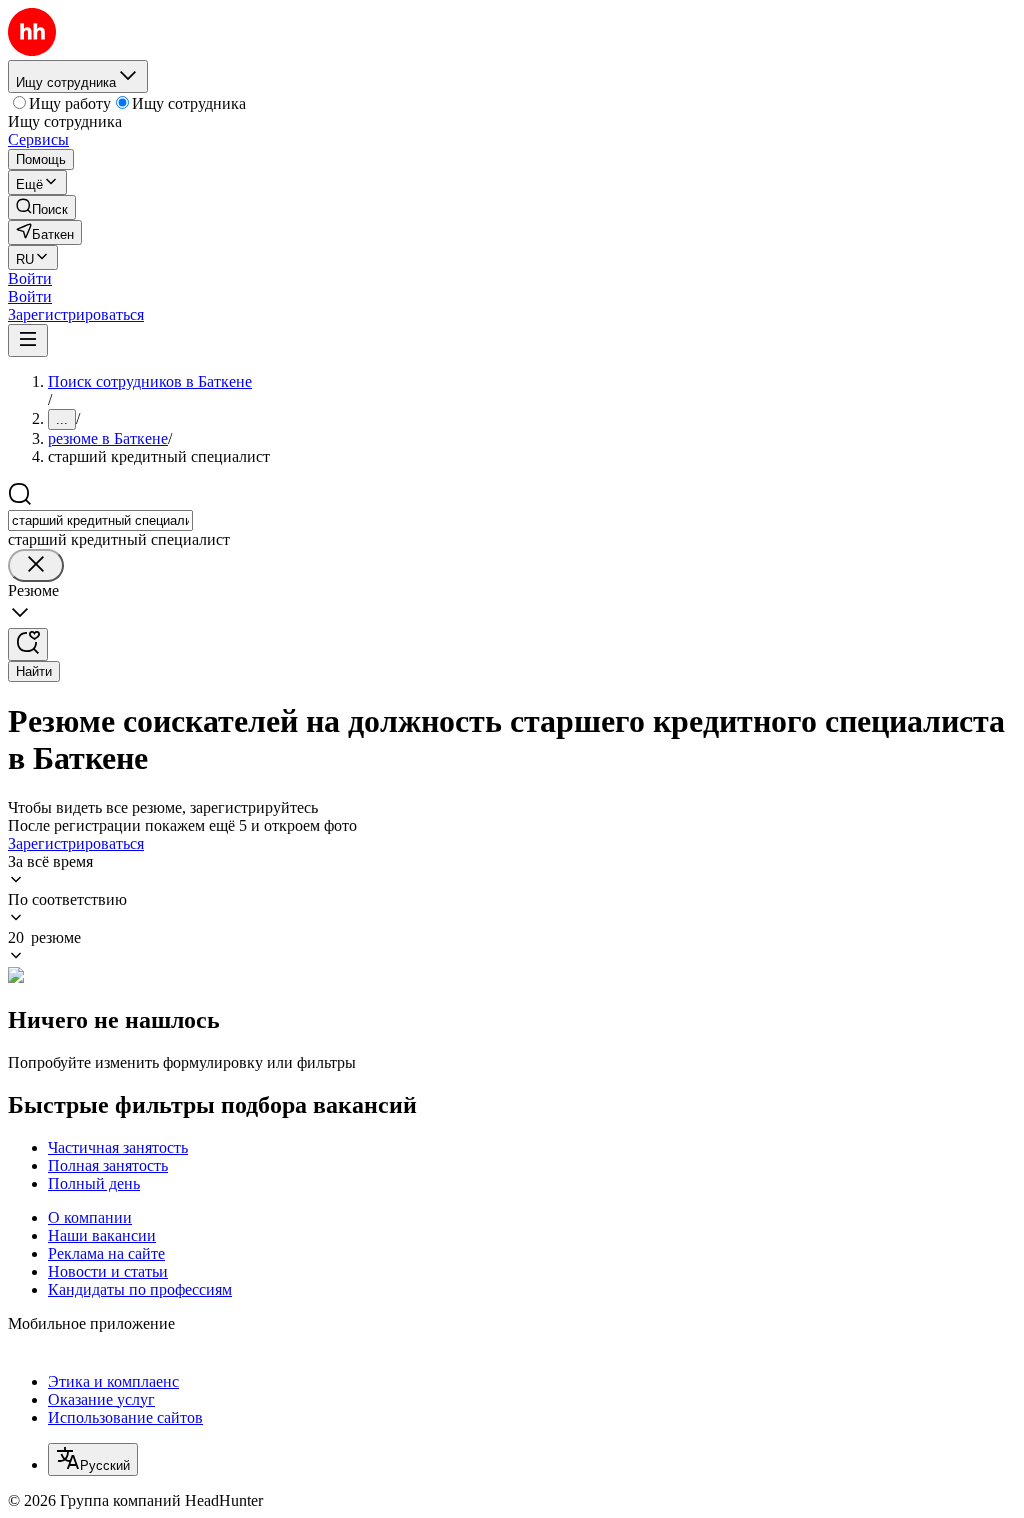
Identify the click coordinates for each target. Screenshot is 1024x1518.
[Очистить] (36, 565)
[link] (42, 207)
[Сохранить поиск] (28, 644)
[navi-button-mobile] (28, 340)
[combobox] (100, 520)
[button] (30, 278)
